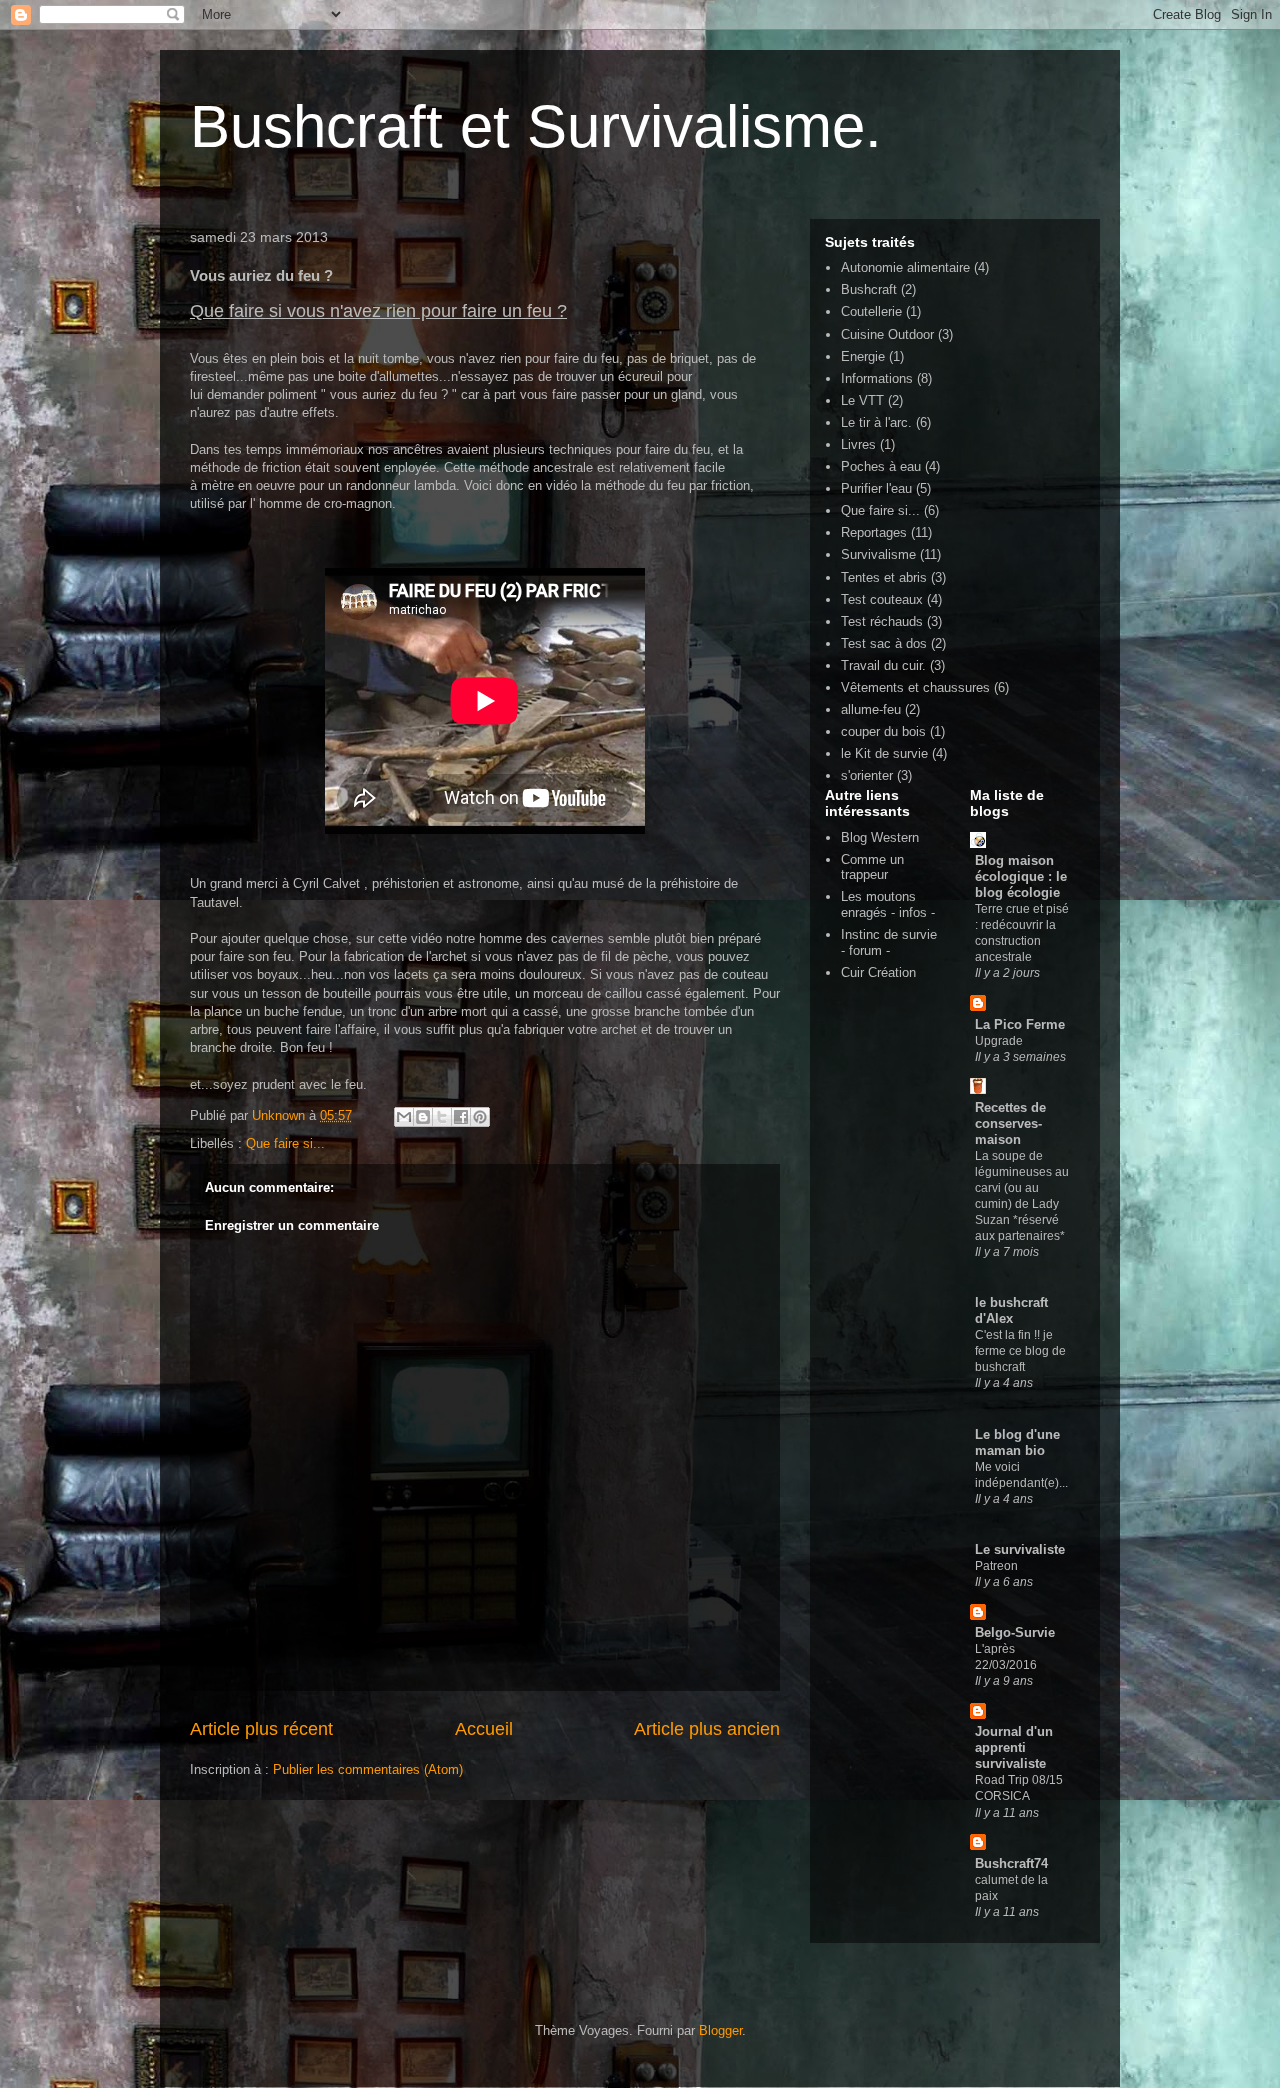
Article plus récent (261, 1729)
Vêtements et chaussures (915, 687)
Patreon (996, 1566)
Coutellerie (871, 311)
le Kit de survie (884, 753)
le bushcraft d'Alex (1011, 1310)
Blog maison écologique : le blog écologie (1021, 876)
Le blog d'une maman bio (1017, 1442)
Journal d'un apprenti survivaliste (1014, 1747)
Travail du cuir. (883, 665)
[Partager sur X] (442, 1117)
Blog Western (880, 837)
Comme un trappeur (872, 867)
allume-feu (871, 709)
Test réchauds (882, 621)
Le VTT (862, 400)
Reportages (874, 532)
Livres (858, 444)
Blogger (720, 2030)
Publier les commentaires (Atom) (368, 1769)
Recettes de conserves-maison (1010, 1123)
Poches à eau (881, 466)
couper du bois (883, 731)
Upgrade (999, 1041)
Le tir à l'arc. (876, 422)
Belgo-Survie (1015, 1632)
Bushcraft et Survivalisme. (536, 126)
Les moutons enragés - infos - (888, 904)
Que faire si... (285, 1143)
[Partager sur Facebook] (461, 1117)
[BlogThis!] (423, 1117)
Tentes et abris (884, 577)
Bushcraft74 (1011, 1863)
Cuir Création (878, 972)
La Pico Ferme (1020, 1024)
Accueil (484, 1729)
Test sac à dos (884, 643)
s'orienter (867, 775)
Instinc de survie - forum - (889, 942)
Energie (863, 356)
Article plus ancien (707, 1729)
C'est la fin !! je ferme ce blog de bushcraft (1020, 1351)
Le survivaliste (1020, 1549)
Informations (877, 378)
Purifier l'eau (876, 488)
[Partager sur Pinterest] (480, 1117)
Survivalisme (878, 554)
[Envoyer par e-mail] (404, 1117)
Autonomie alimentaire (905, 267)
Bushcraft (869, 289)
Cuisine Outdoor (887, 334)
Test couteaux (882, 599)
